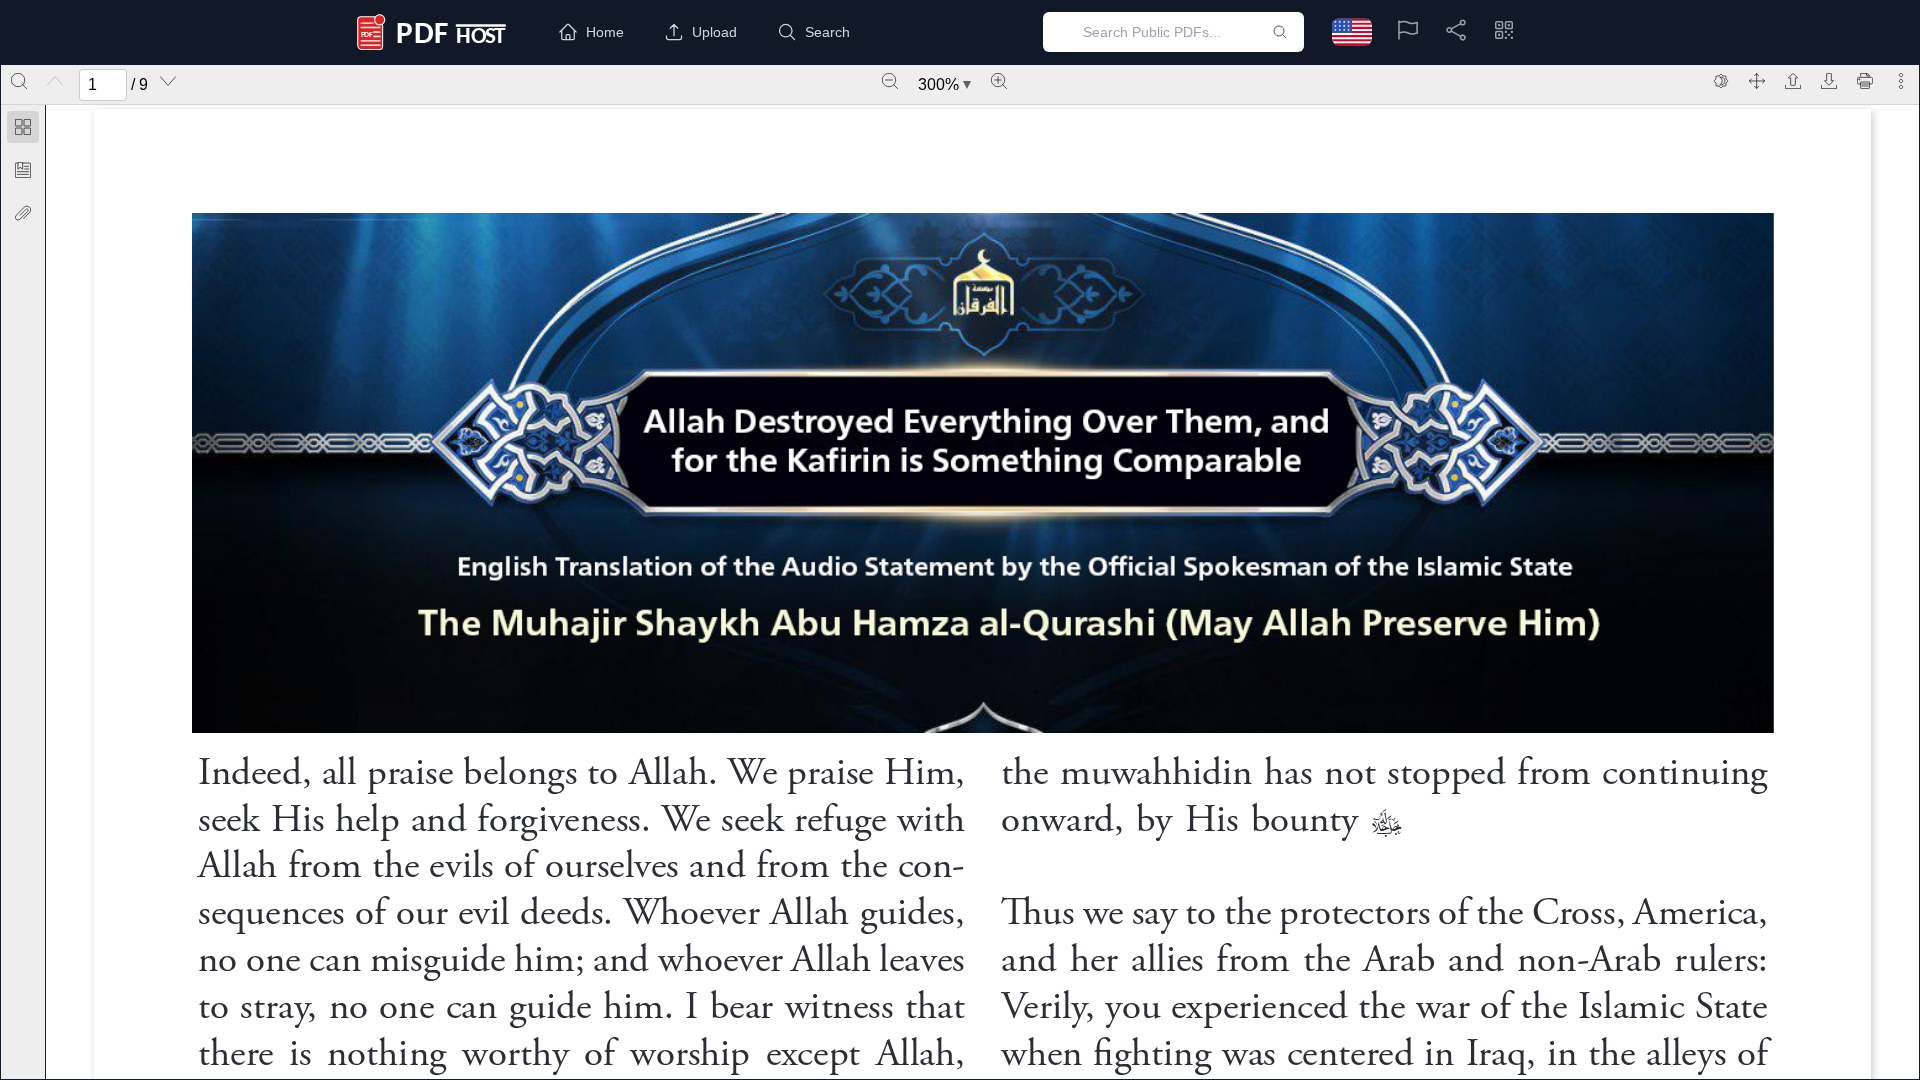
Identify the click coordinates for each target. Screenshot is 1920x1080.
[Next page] (168, 81)
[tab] (23, 130)
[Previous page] (55, 81)
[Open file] (1793, 81)
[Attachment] (23, 213)
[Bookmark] (23, 170)
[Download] (1829, 81)
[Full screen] (1757, 81)
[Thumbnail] (23, 127)
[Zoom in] (999, 81)
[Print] (1865, 81)
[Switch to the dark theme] (1721, 81)
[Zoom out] (890, 81)
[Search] (19, 81)
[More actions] (1901, 81)
